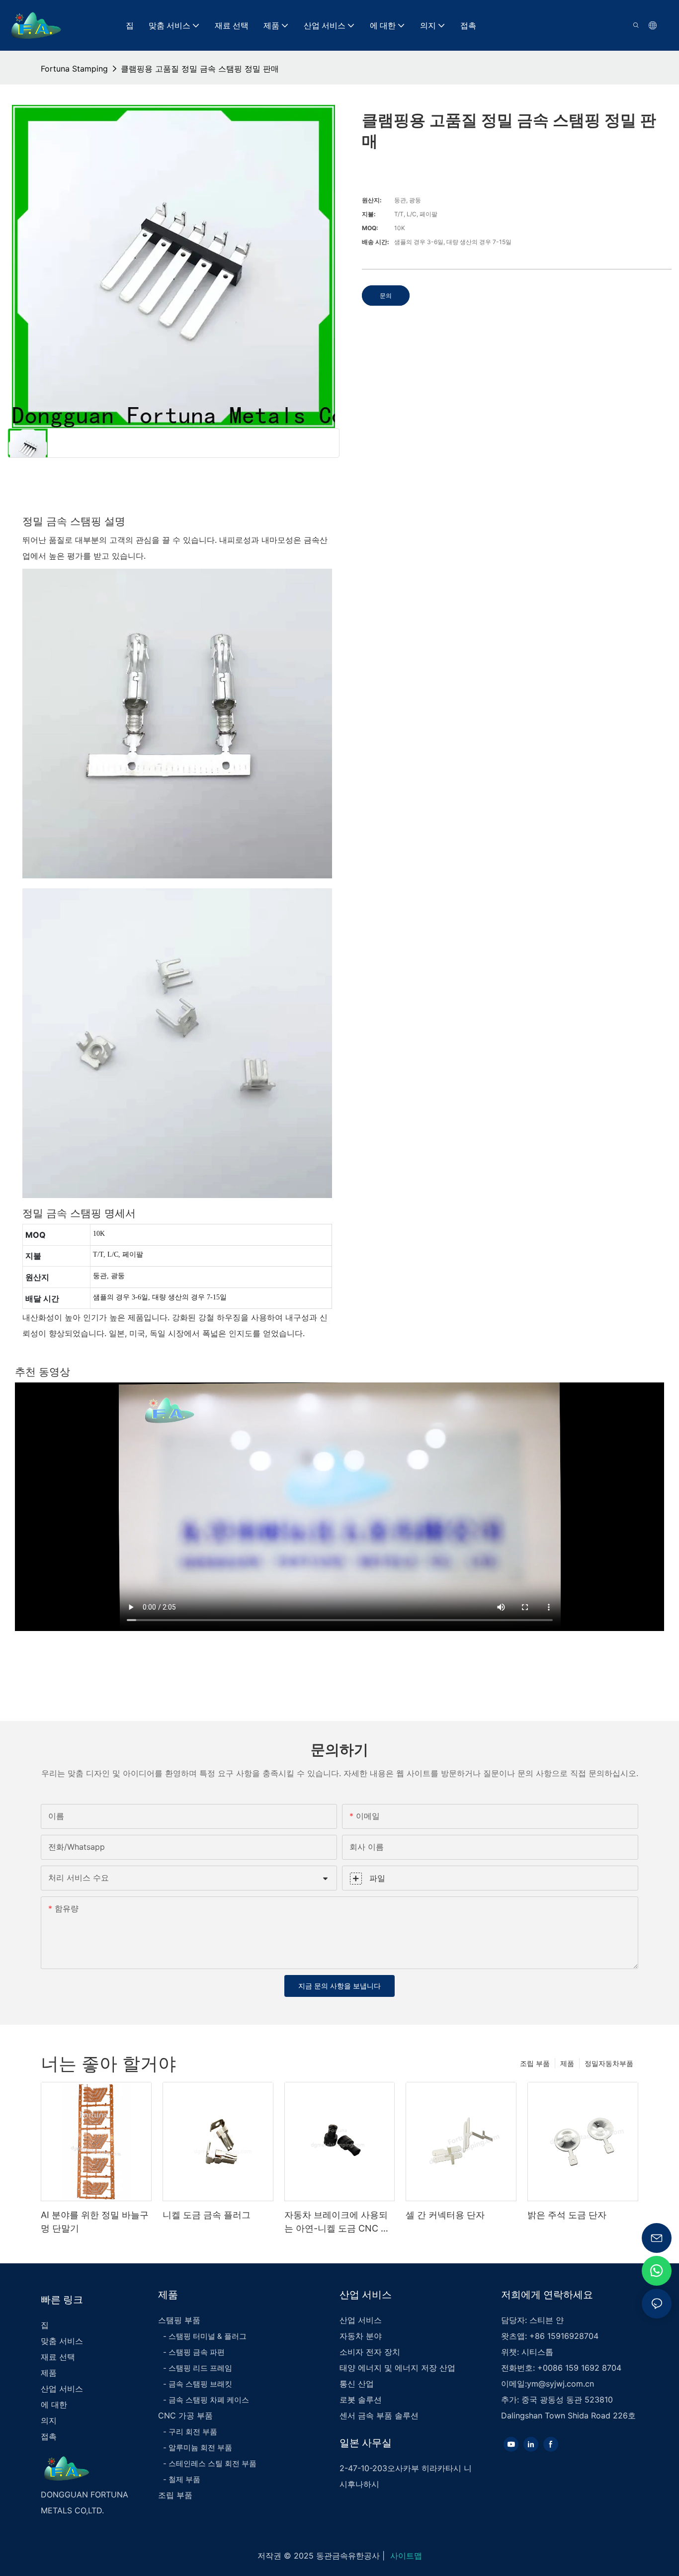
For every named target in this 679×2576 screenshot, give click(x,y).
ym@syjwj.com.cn (560, 2384)
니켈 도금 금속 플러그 (207, 2215)
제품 (567, 2063)
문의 (386, 296)
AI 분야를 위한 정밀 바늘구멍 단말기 (95, 2222)
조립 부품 (535, 2063)
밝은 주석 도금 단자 (567, 2215)
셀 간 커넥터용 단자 (445, 2215)
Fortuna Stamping (74, 69)
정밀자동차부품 (609, 2063)
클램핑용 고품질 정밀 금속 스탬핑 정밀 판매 (200, 69)
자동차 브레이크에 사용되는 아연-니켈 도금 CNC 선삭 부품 (337, 2222)
